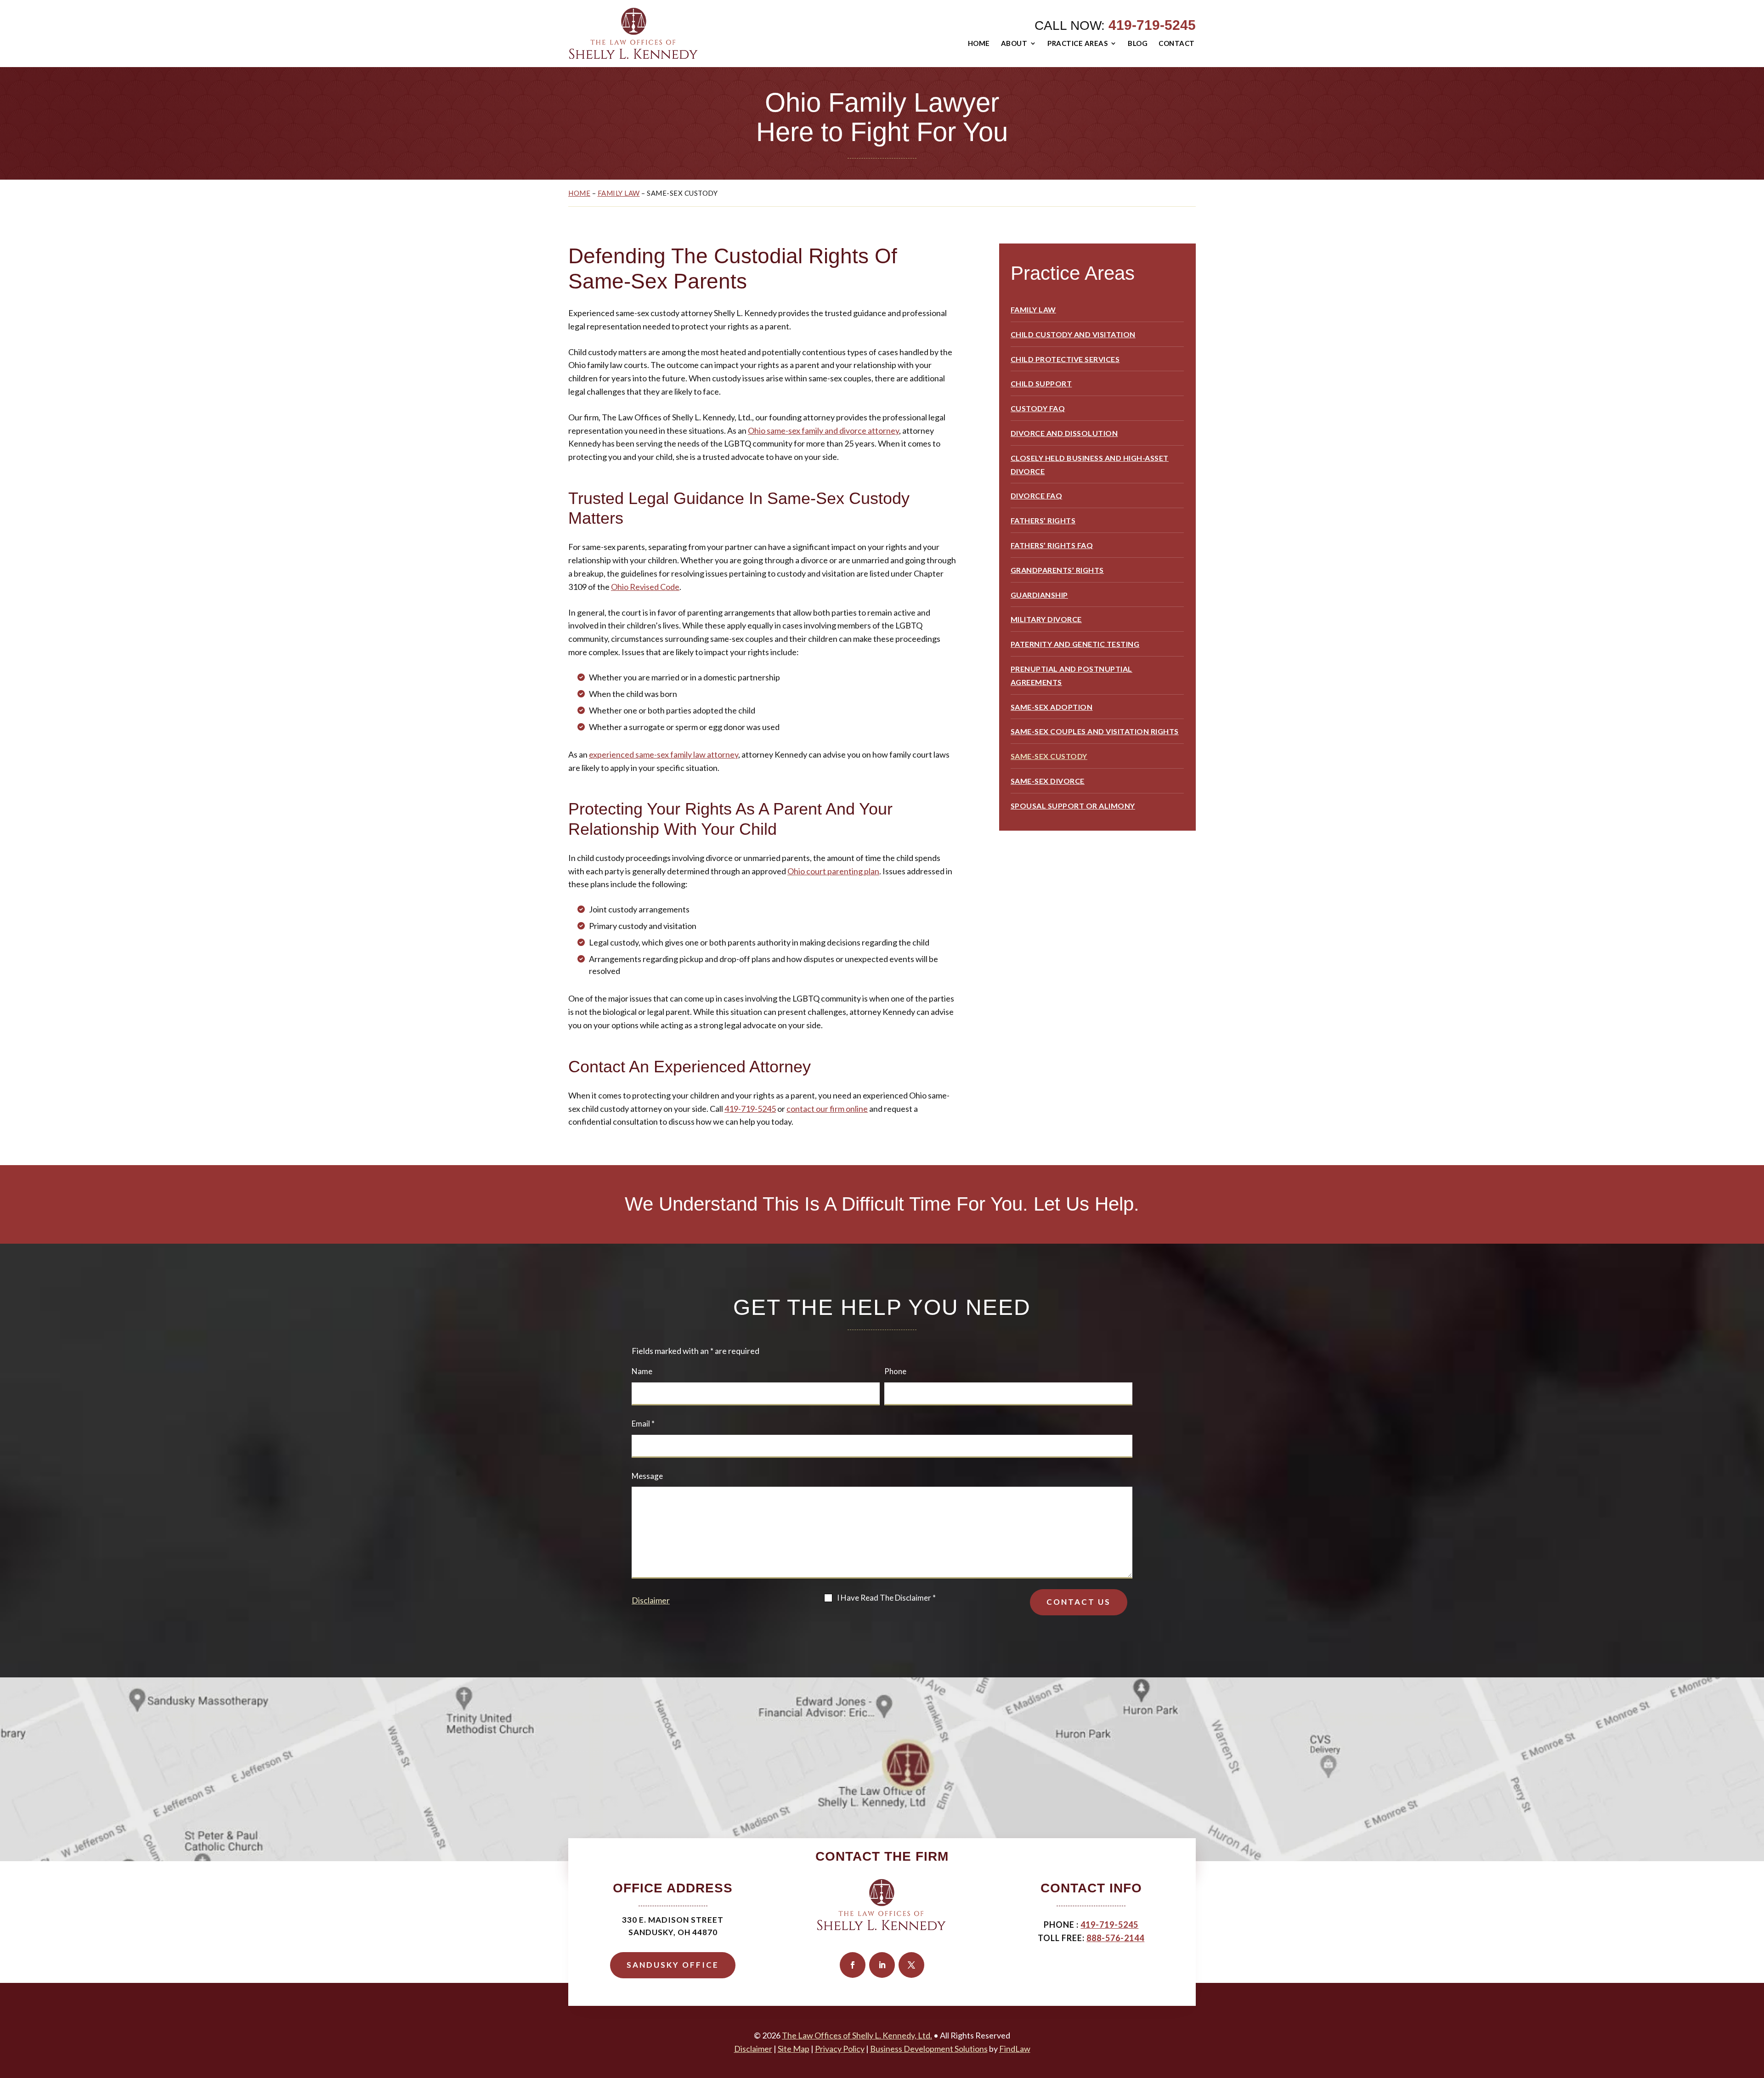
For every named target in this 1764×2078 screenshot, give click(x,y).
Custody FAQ (1038, 408)
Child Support (1041, 383)
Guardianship (1039, 595)
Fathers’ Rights (1043, 520)
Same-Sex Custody (1049, 756)
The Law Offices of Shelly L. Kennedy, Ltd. (857, 2035)
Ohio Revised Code (645, 587)
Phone (895, 1371)
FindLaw (1015, 2049)
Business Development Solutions (929, 2049)
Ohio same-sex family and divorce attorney (823, 430)
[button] (1755, 2011)
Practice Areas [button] (1077, 43)
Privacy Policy (840, 2049)
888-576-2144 (1115, 1938)
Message (647, 1476)
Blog (1138, 43)
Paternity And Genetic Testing (1075, 644)
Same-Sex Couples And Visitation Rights (1095, 731)
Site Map (794, 2049)
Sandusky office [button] (673, 1965)
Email (643, 1424)
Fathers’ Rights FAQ (1052, 545)
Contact (1177, 43)
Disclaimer (651, 1600)
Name (642, 1371)
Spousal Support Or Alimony (1073, 806)
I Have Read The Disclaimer (886, 1598)
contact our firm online (827, 1109)
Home (979, 43)
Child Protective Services (1065, 359)
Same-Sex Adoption (1052, 707)
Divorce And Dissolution (1064, 433)
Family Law (1033, 309)
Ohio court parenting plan (833, 871)
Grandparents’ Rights (1057, 570)
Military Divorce (1046, 619)
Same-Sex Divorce (1048, 781)
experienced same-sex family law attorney (664, 754)
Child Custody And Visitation (1073, 334)
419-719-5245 (1152, 25)
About (1014, 43)
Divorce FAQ (1037, 495)
